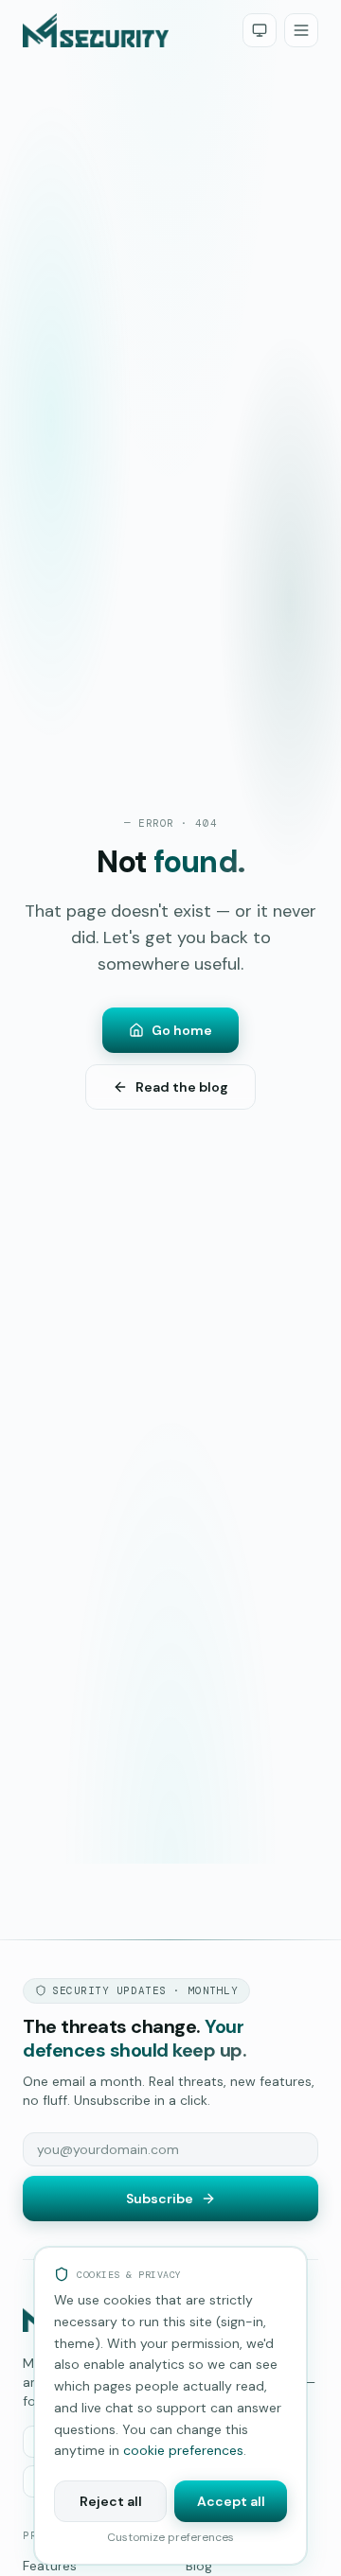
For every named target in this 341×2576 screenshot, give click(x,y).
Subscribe (160, 2199)
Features (50, 2566)
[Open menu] (301, 30)
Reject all (111, 2501)
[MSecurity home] (96, 30)
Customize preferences (170, 2537)
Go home (182, 1030)
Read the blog (182, 1087)
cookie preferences (183, 2450)
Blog (199, 2566)
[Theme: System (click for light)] (260, 30)
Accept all (231, 2501)
